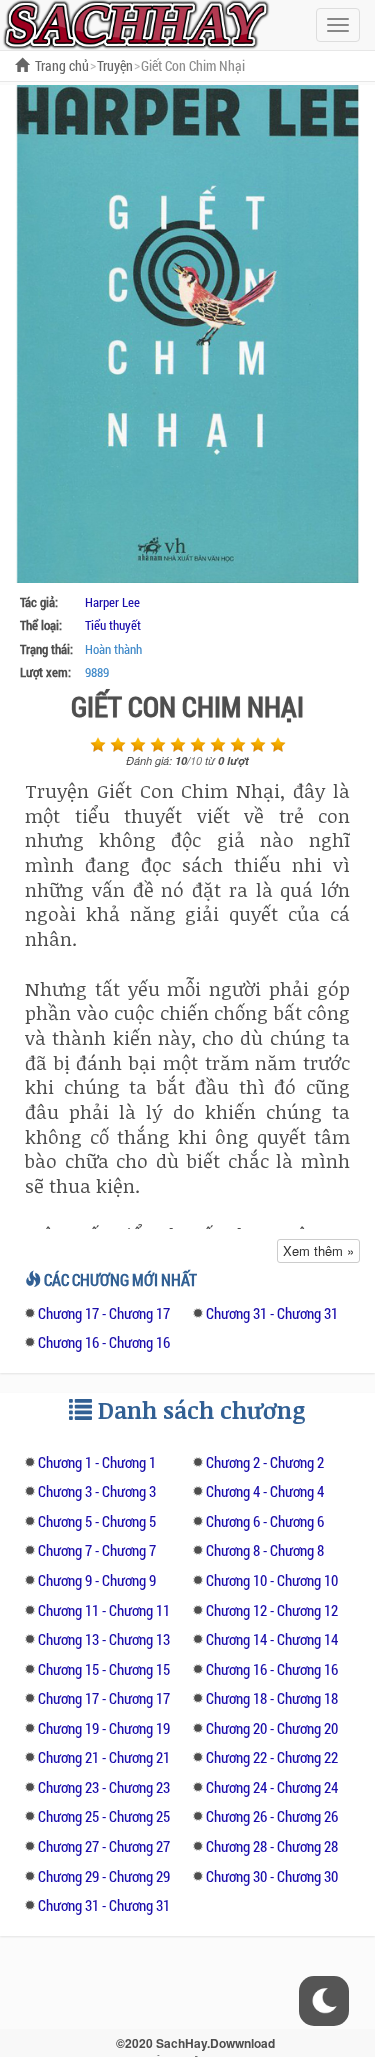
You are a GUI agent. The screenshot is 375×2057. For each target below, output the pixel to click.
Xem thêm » (318, 1250)
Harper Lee (112, 602)
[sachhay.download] (135, 23)
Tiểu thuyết (113, 625)
